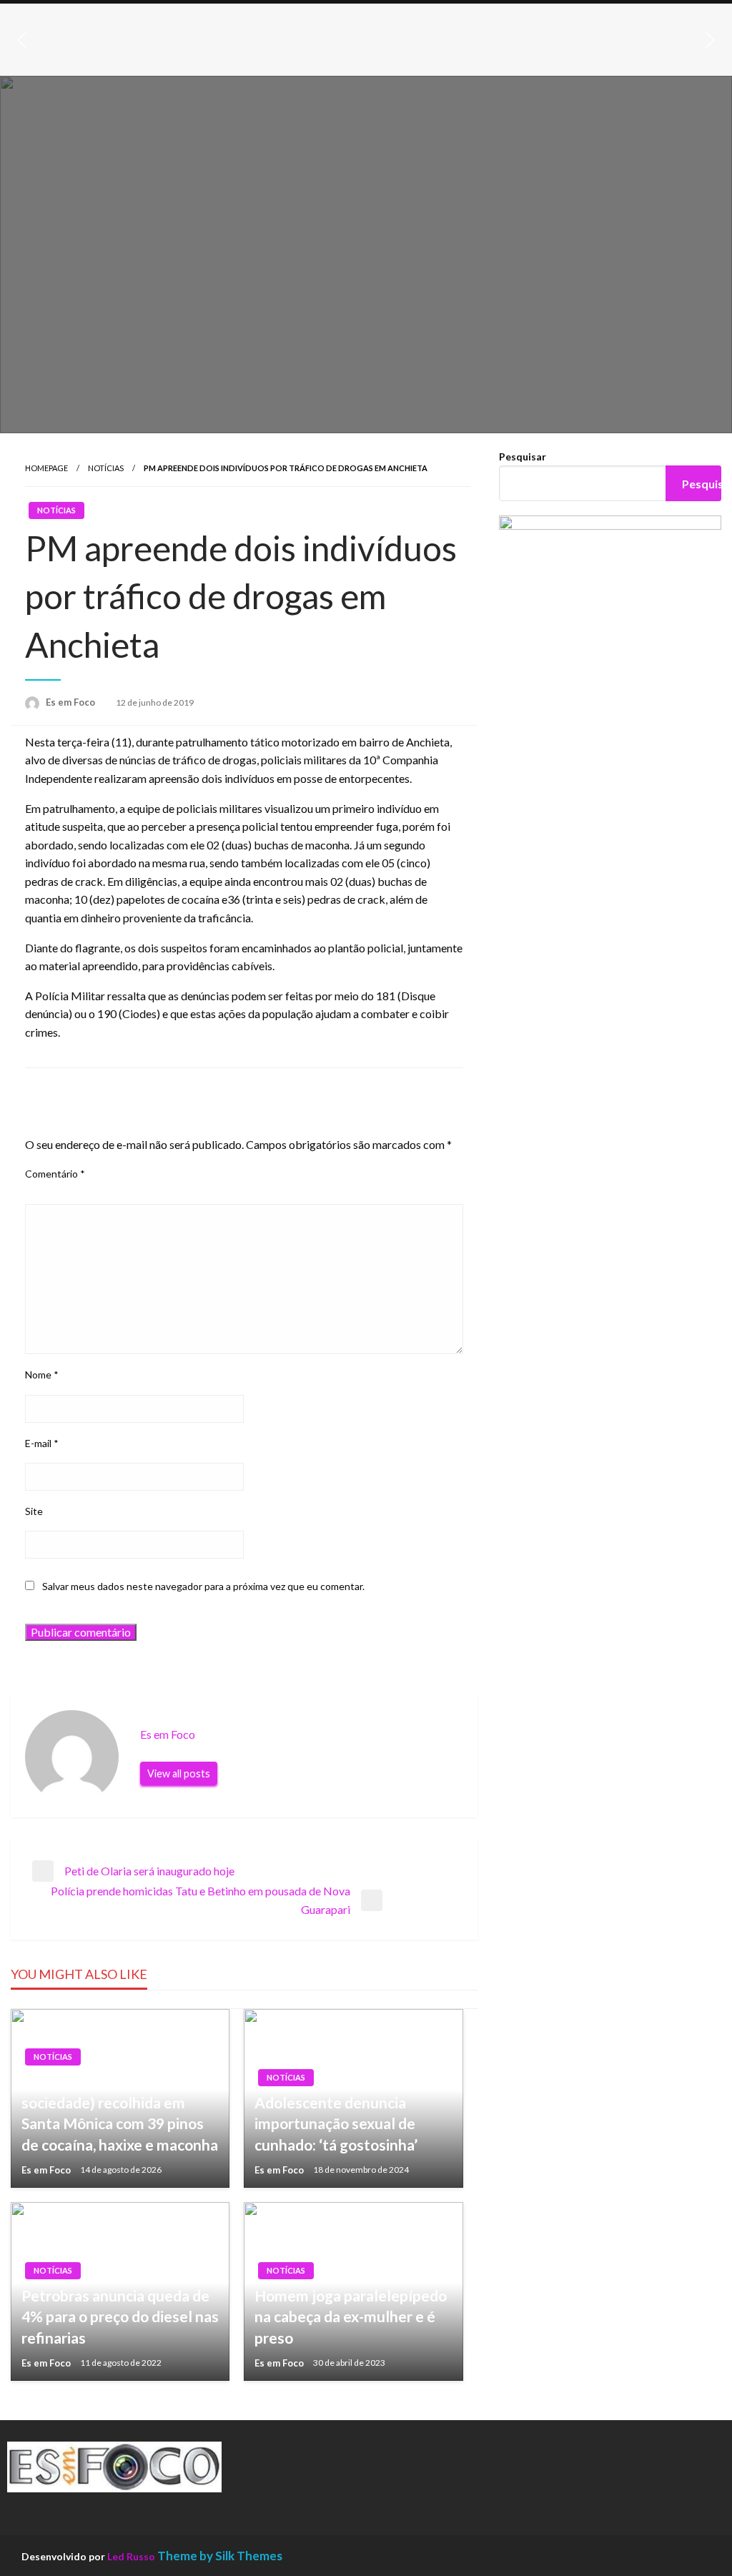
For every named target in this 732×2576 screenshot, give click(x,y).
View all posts (179, 1773)
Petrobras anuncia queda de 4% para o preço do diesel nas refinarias (120, 2316)
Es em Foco (71, 702)
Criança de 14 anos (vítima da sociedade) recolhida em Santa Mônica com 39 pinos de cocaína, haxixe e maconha (120, 2112)
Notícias (106, 468)
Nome (42, 1375)
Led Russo (131, 2556)
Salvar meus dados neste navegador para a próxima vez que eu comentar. (203, 1586)
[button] (22, 40)
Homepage (46, 468)
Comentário (55, 1174)
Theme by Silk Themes (220, 2556)
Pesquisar (523, 457)
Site (34, 1511)
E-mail (42, 1443)
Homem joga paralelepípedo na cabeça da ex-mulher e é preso (351, 2316)
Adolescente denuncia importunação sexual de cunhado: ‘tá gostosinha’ (336, 2123)
